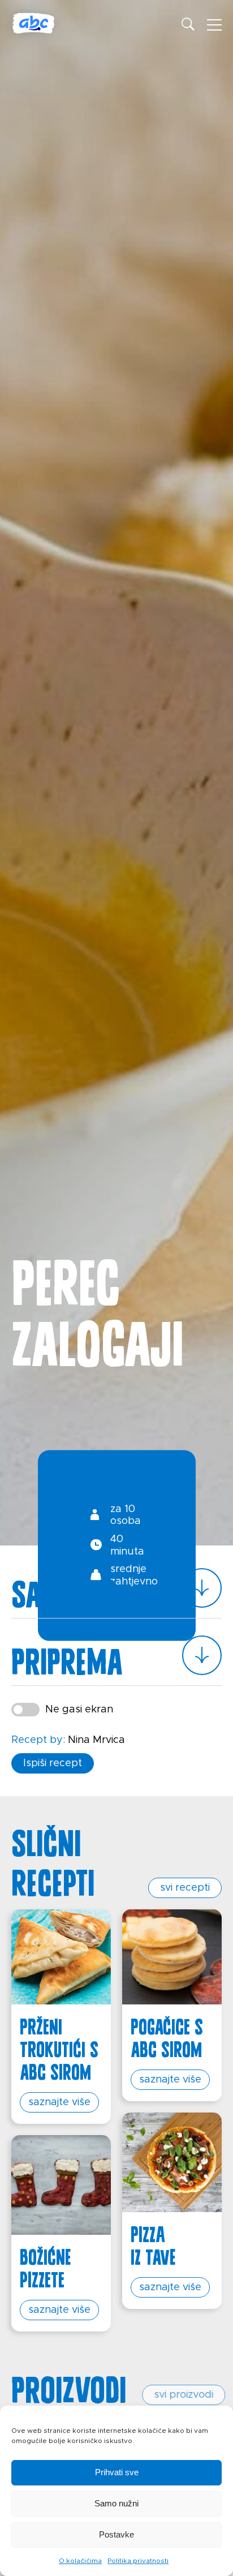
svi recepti (185, 1888)
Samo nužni (116, 2503)
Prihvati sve (117, 2472)
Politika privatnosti (138, 2561)
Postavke (116, 2534)
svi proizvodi (180, 2395)
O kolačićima (80, 2561)
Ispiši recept (53, 1763)
